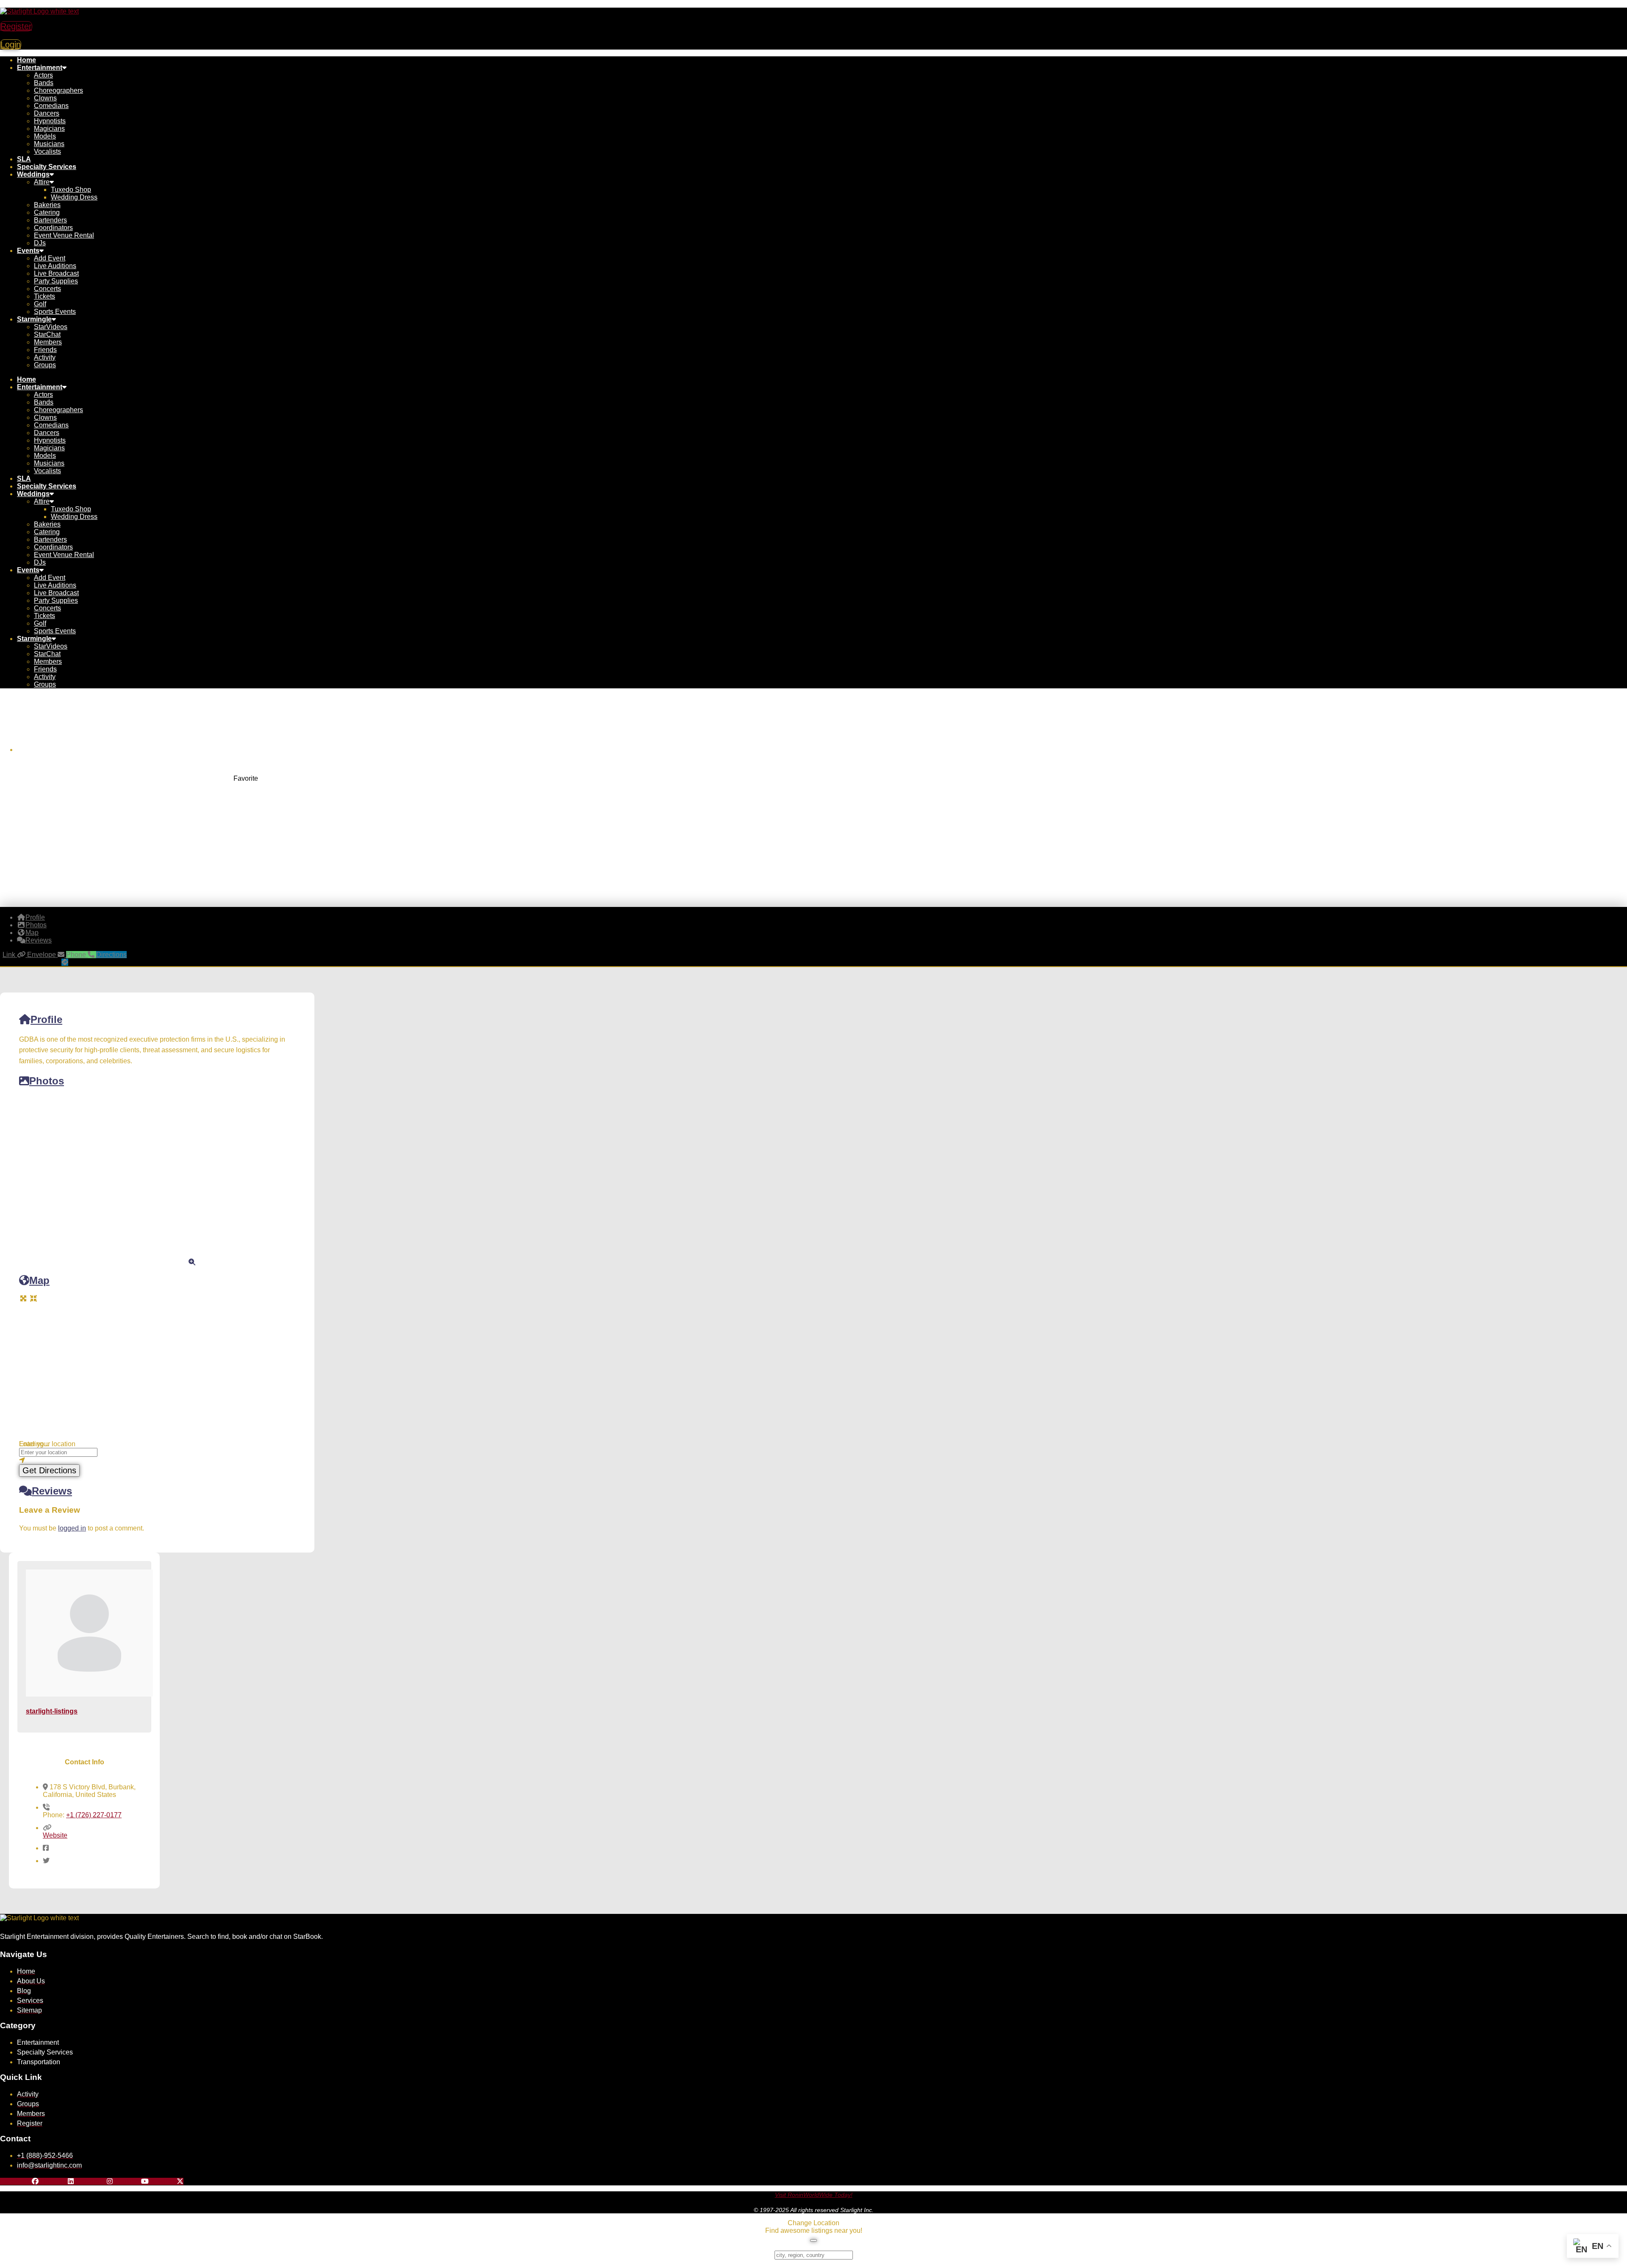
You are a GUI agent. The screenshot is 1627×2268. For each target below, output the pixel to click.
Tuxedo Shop (71, 190)
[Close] (813, 2240)
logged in (72, 1528)
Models (45, 136)
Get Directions (49, 1470)
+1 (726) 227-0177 (94, 1815)
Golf (40, 304)
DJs (40, 243)
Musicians (49, 144)
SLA (24, 159)
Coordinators (53, 228)
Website (55, 1835)
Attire (42, 182)
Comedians (51, 106)
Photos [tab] (36, 925)
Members (48, 342)
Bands (44, 83)
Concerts (47, 289)
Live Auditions (55, 266)
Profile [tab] (35, 917)
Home (26, 60)
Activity (45, 357)
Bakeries (47, 205)
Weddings (33, 174)
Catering (47, 212)
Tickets (44, 296)
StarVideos (51, 327)
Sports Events (55, 312)
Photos (47, 1081)
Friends (45, 350)
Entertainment (40, 68)
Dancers (47, 113)
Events (28, 251)
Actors (43, 75)
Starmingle (34, 319)
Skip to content (22, 4)
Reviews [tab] (39, 940)
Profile (46, 1019)
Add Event (50, 258)
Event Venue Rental (64, 235)
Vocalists (47, 151)
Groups (45, 365)
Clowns (45, 98)
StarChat (47, 334)
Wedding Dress (74, 197)
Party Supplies (56, 281)
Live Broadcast (56, 273)
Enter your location (47, 1444)
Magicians (49, 129)
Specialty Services (47, 167)
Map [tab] (32, 933)
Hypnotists (50, 121)
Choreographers (58, 90)
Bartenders (50, 220)
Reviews (52, 1491)
